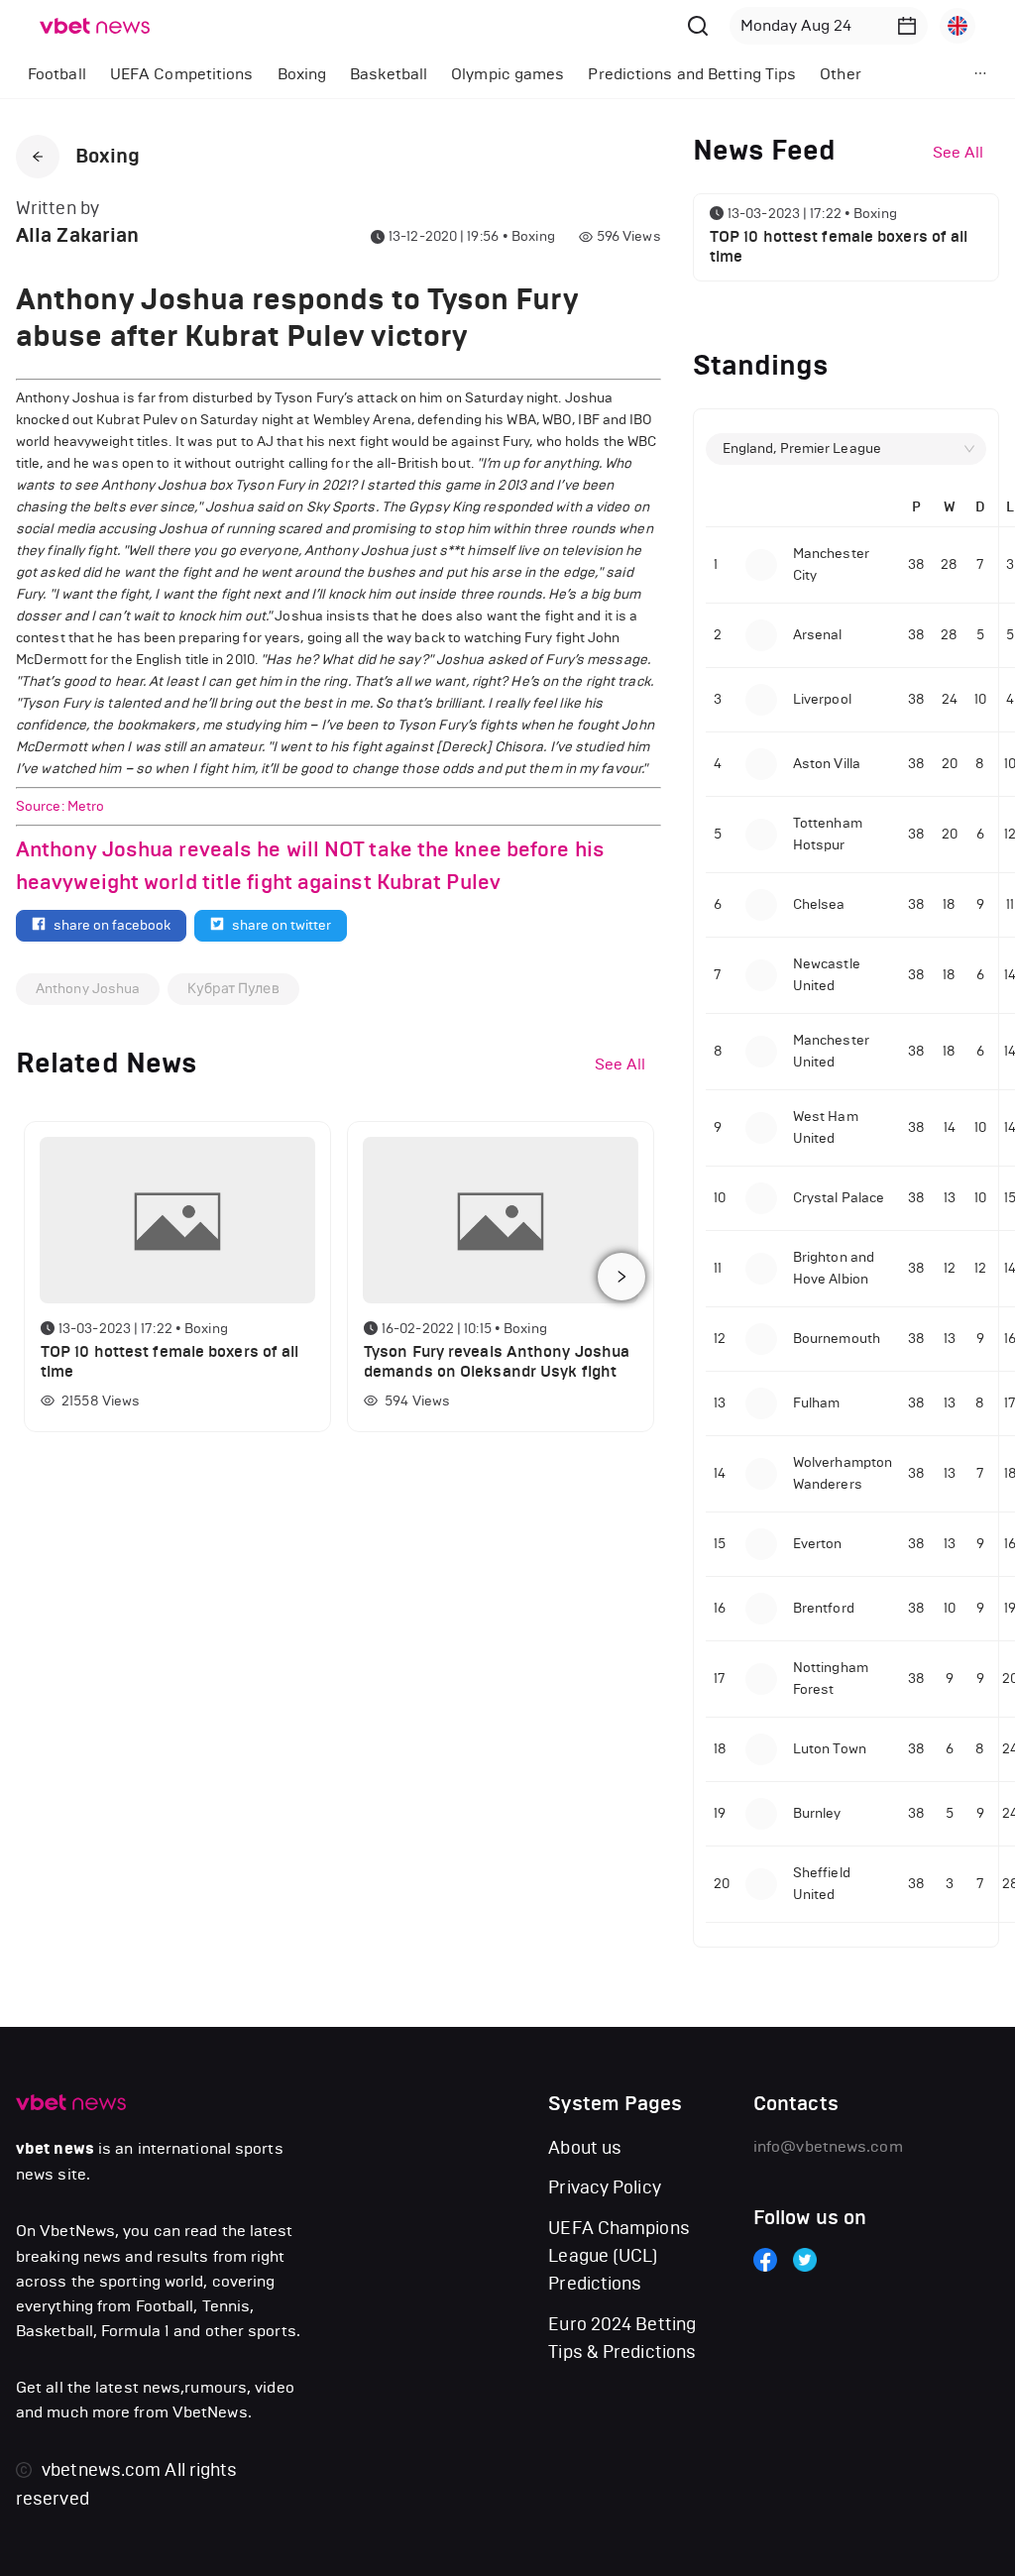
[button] (907, 26)
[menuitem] (57, 74)
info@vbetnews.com (828, 2146)
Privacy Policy (604, 2187)
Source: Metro (61, 806)
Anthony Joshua (88, 989)
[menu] (466, 74)
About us (585, 2148)
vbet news (55, 2149)
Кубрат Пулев (233, 989)
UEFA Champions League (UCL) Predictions (619, 2256)
